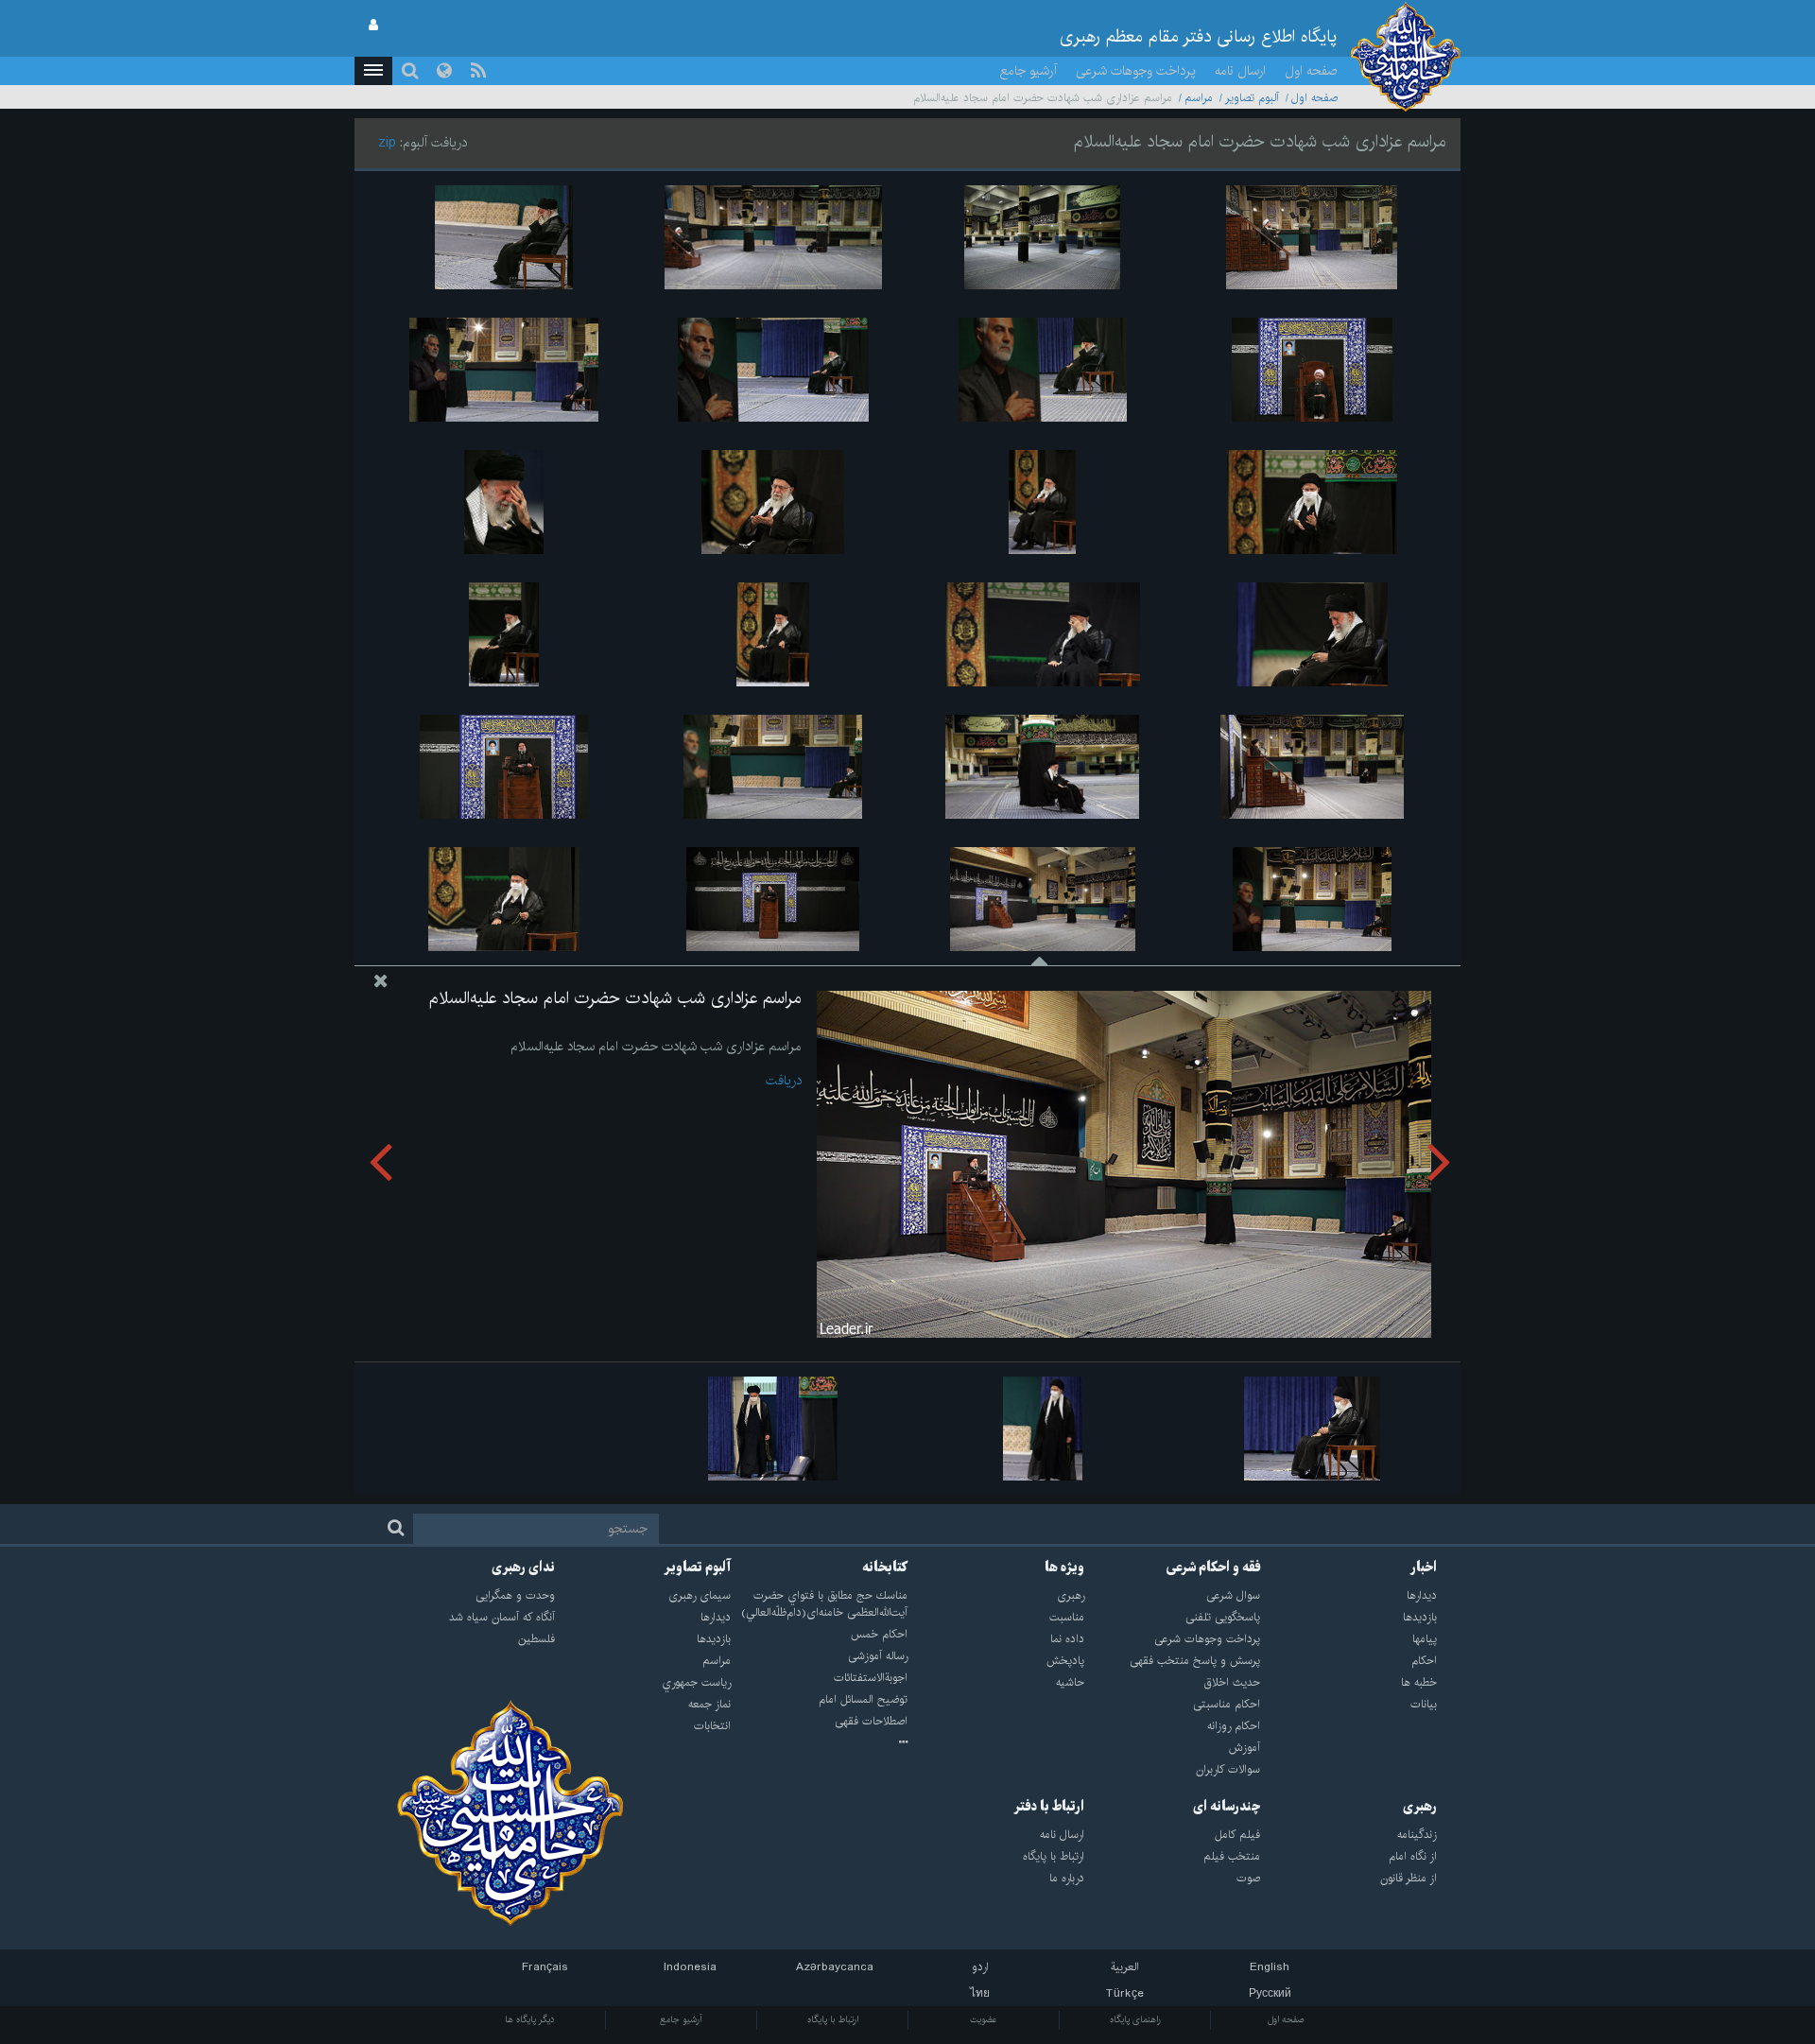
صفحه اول (1311, 71)
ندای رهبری (523, 1568)
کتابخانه (885, 1568)
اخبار (1424, 1568)
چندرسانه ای (1227, 1807)
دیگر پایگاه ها (530, 2019)
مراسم (1199, 98)
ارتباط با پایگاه (833, 2019)
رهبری (1420, 1807)
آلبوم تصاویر (1252, 98)
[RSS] (478, 71)
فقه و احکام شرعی (1213, 1568)
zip (387, 143)
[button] (373, 71)
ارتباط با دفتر (1049, 1807)
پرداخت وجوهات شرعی (1136, 71)
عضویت (984, 2019)
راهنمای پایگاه (1135, 2019)
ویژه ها (1064, 1568)
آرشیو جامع (1028, 71)
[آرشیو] (819, 1743)
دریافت (784, 1081)
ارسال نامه (1240, 71)
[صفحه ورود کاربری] (373, 26)
